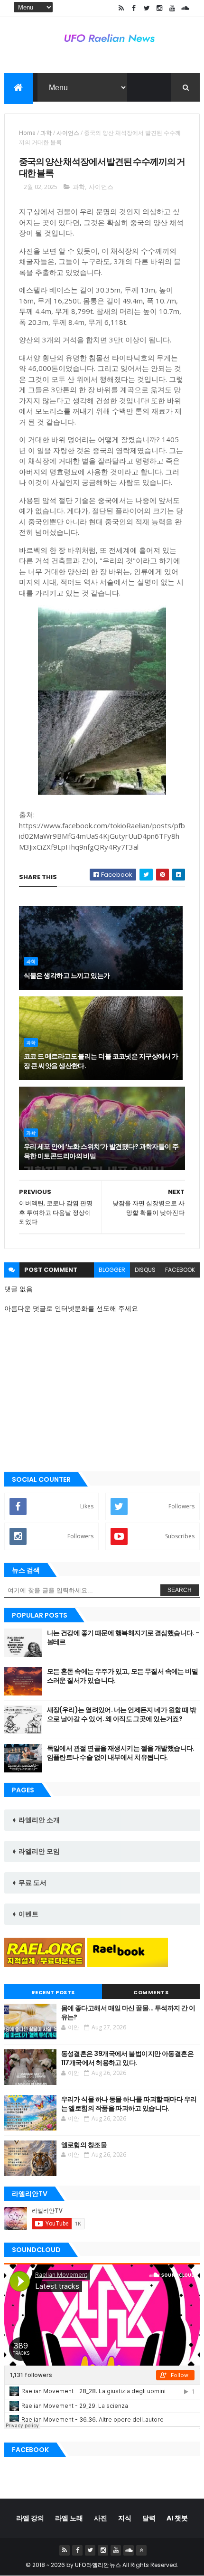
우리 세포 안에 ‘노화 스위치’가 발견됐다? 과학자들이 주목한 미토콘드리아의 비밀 (101, 1151)
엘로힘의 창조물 (84, 2145)
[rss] (121, 8)
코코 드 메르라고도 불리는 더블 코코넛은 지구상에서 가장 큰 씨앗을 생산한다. (101, 1061)
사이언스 (68, 133)
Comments (151, 1992)
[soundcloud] (185, 8)
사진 (101, 2518)
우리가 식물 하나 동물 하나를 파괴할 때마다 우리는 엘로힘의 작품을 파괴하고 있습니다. (129, 2104)
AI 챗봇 (177, 2518)
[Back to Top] (141, 2550)
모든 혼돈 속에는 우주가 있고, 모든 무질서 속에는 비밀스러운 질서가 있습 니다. (123, 1676)
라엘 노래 (69, 2518)
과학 (46, 133)
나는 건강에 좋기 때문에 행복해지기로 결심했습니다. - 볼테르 (123, 1638)
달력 (149, 2518)
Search (180, 1590)
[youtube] (172, 8)
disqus (145, 1270)
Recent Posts (53, 1992)
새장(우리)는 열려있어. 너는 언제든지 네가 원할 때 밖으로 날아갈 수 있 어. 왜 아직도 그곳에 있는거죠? (122, 1714)
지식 (125, 2518)
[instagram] (159, 8)
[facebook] (134, 8)
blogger (112, 1270)
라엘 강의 (30, 2518)
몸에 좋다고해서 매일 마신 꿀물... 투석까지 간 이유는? (128, 2013)
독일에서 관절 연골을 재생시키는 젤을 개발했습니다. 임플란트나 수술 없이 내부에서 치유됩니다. (121, 1753)
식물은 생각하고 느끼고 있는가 (67, 975)
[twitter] (147, 8)
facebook (180, 1270)
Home (27, 133)
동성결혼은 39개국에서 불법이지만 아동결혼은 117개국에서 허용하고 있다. (128, 2058)
